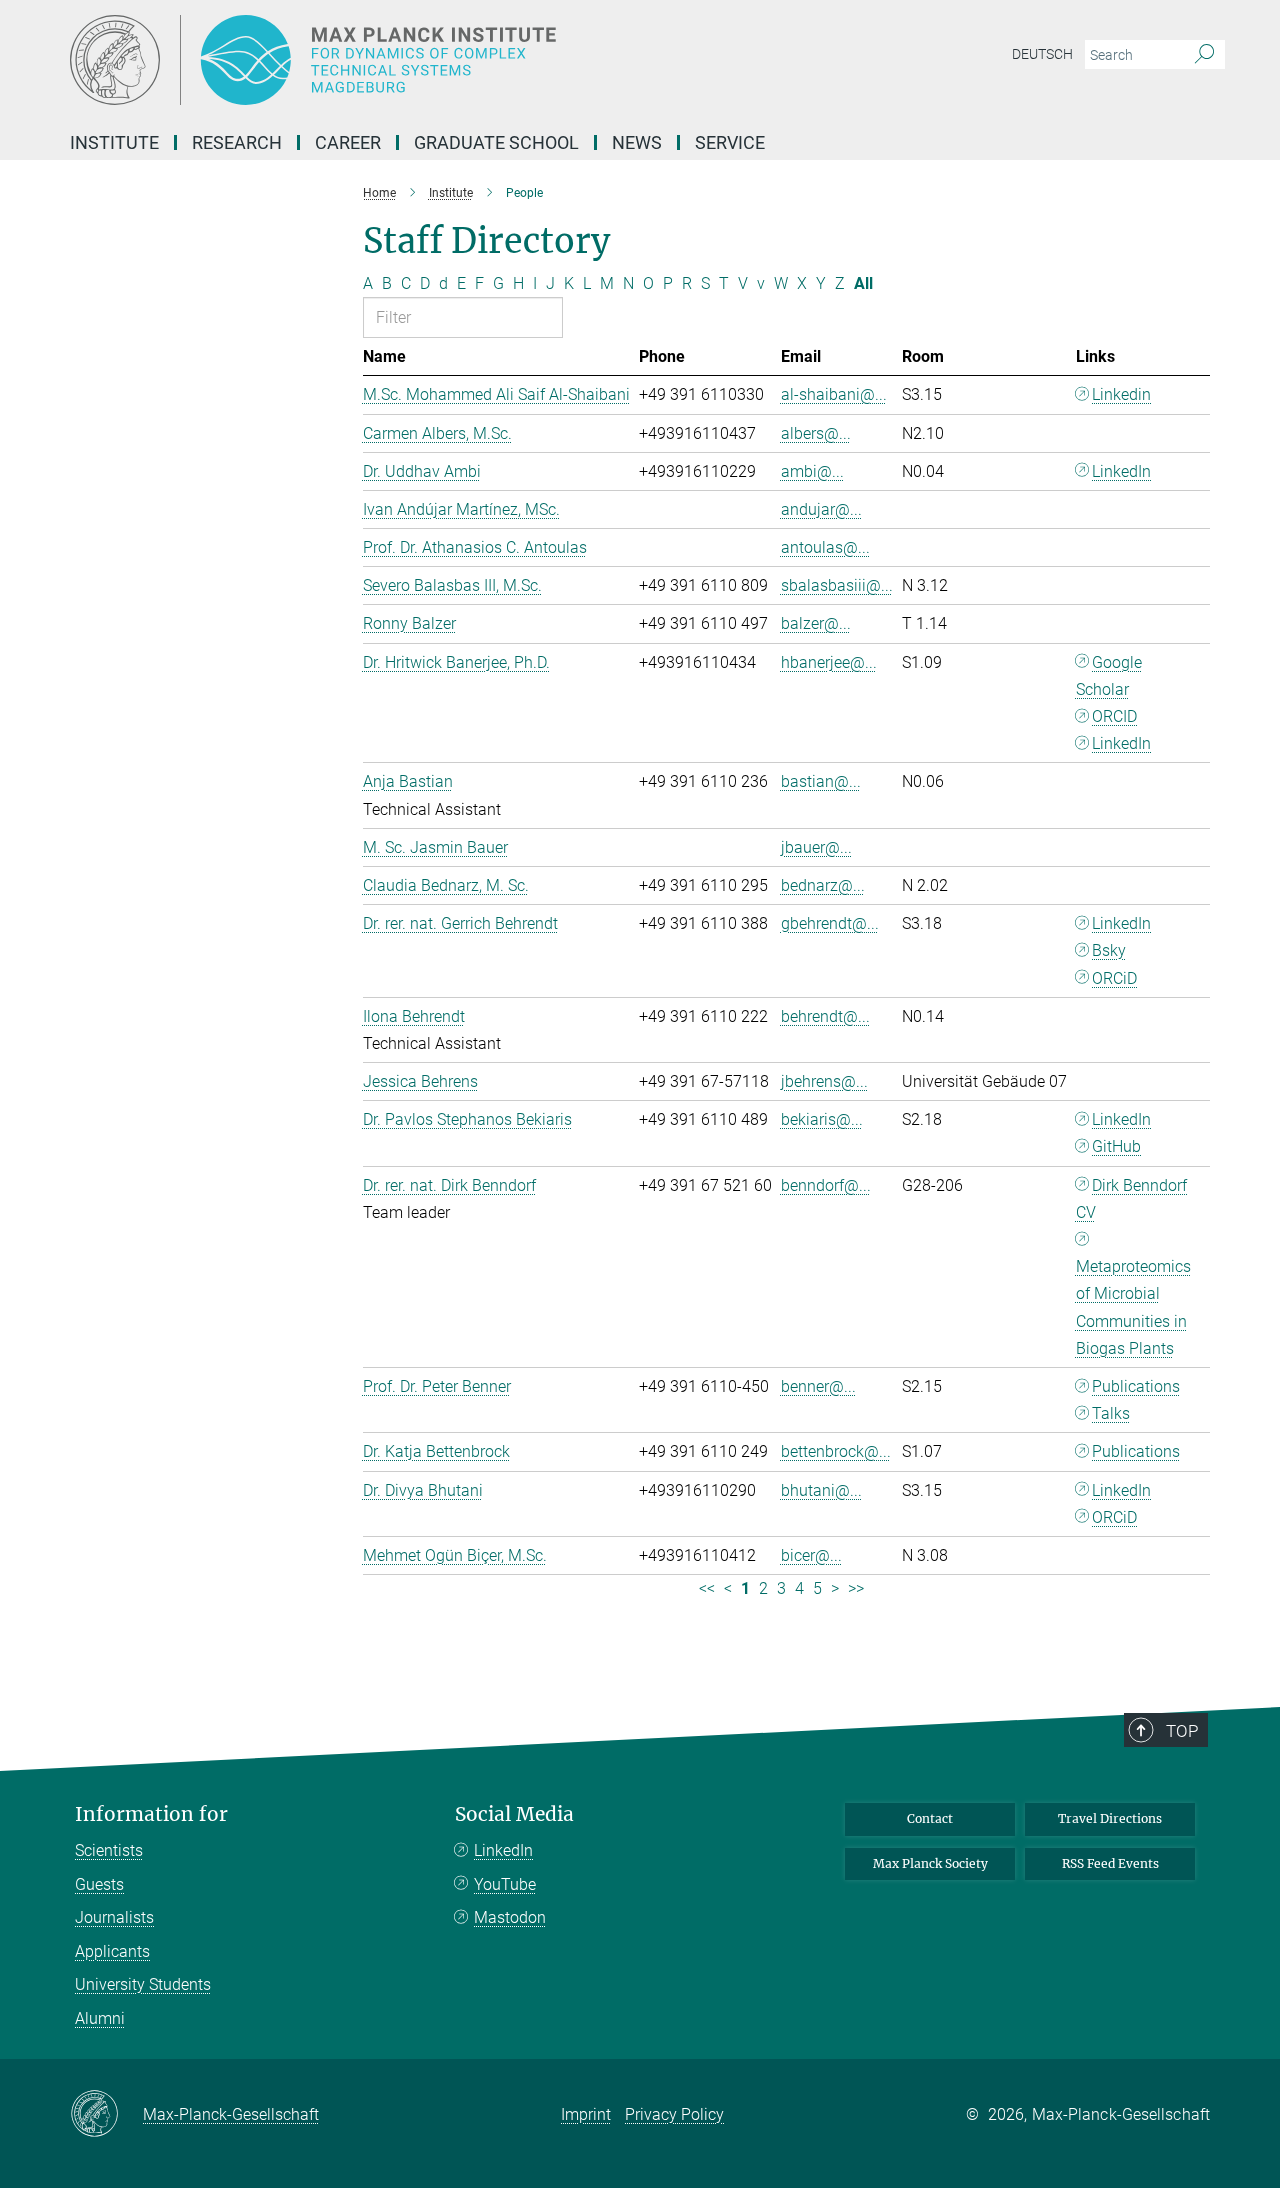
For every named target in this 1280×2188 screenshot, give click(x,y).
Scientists (109, 1850)
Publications (1136, 1386)
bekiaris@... (822, 1119)
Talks (1111, 1413)
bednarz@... (823, 885)
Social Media (514, 1814)
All (863, 283)
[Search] (1204, 55)
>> (856, 1588)
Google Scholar (1109, 676)
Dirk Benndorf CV (1132, 1199)
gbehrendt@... (830, 923)
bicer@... (811, 1555)
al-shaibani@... (834, 394)
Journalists (114, 1917)
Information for (151, 1814)
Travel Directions (1110, 1818)
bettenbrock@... (836, 1451)
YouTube (505, 1884)
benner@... (818, 1386)
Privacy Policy (674, 2114)
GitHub (1116, 1146)
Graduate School (496, 142)
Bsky (1109, 950)
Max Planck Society (930, 1863)
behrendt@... (825, 1016)
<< (707, 1588)
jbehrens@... (824, 1081)
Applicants (112, 1951)
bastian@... (821, 781)
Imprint (586, 2114)
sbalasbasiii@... (837, 585)
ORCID (1114, 716)
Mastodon (510, 1917)
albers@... (816, 433)
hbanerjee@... (829, 662)
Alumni (100, 2018)
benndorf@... (826, 1185)
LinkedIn (1121, 471)
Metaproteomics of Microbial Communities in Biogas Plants (1133, 1307)
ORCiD (1114, 978)
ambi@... (812, 471)
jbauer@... (816, 847)
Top (1182, 1731)
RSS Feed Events (1110, 1863)
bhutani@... (821, 1490)
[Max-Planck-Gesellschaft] (106, 2115)
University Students (143, 1984)
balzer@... (816, 623)
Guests (99, 1884)
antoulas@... (825, 547)
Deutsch (1042, 54)
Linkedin (1121, 394)
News (637, 142)
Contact (930, 1818)
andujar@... (821, 509)
